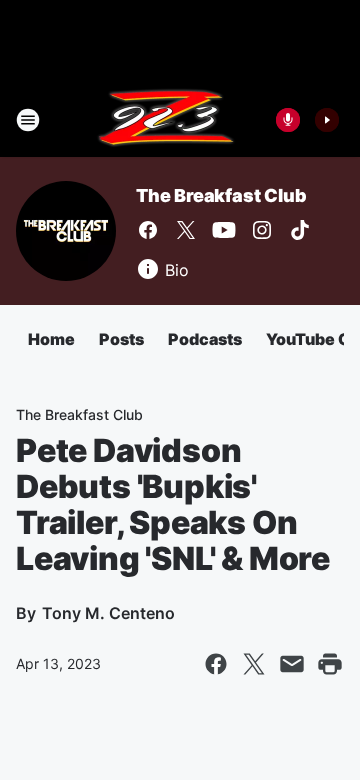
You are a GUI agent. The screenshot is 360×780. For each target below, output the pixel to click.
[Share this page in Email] (292, 664)
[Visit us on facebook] (148, 230)
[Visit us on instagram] (262, 230)
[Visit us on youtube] (224, 230)
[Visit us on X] (186, 230)
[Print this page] (330, 664)
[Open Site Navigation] (28, 120)
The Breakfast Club (221, 195)
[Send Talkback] (288, 120)
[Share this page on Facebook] (216, 664)
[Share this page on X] (254, 664)
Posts (121, 339)
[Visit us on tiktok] (300, 230)
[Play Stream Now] (327, 120)
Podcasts (205, 339)
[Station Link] (166, 120)
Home (51, 339)
